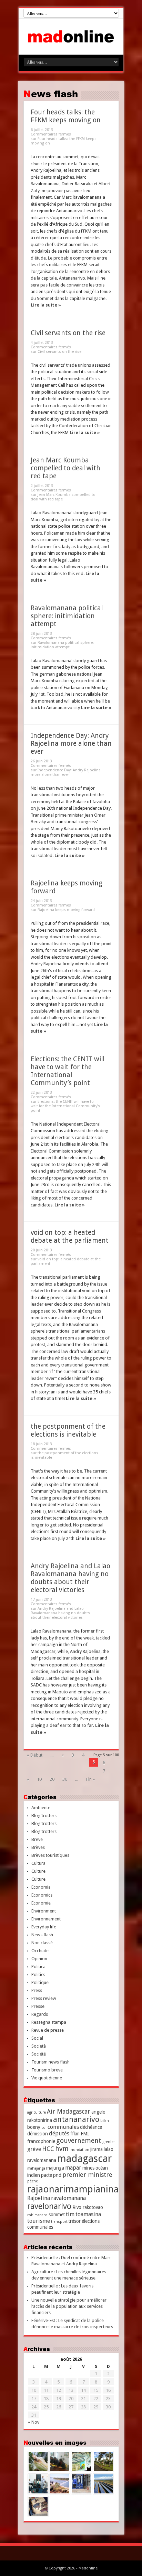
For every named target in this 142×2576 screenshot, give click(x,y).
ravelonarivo (49, 2206)
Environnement (46, 1919)
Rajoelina (39, 2198)
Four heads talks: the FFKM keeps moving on (66, 116)
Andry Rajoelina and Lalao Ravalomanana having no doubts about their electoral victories (70, 1578)
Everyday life (44, 1927)
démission (38, 2134)
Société (39, 2054)
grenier (109, 2142)
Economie (41, 1903)
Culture (38, 1871)
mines (88, 2168)
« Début (35, 1755)
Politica (38, 1967)
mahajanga (36, 2168)
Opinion (39, 1959)
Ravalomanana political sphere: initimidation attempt (67, 616)
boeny (34, 2127)
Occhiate (40, 1951)
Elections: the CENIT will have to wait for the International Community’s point (68, 1071)
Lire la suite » (46, 305)
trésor (75, 2221)
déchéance (91, 2127)
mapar (73, 2168)
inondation (79, 2150)
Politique (40, 1982)
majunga (55, 2168)
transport (59, 2222)
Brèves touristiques (50, 1855)
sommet (57, 2215)
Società (39, 2046)
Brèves (38, 1847)
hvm (62, 2149)
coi (44, 2128)
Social (37, 2038)
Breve (37, 1839)
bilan (105, 2121)
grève (34, 2149)
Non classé (42, 1943)
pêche (33, 2181)
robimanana (37, 2215)
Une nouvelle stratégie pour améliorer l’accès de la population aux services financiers (69, 2306)
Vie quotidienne (47, 2078)
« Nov (34, 2422)
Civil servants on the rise (68, 333)
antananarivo (76, 2119)
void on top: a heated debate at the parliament (70, 1237)
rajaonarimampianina (73, 2189)
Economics (42, 1895)
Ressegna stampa (49, 2022)
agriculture (37, 2112)
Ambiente (41, 1808)
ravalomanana (68, 2198)
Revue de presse (48, 2030)
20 (52, 1779)
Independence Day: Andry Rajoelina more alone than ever (71, 744)
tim (70, 2214)
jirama (97, 2149)
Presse (38, 2006)
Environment (44, 1911)
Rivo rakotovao (88, 2207)
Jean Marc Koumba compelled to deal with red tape (65, 468)
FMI (85, 2134)
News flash (42, 1935)
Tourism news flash (50, 2062)
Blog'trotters (44, 1816)
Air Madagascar (69, 2111)
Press (37, 1990)
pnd (57, 2175)
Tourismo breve (47, 2070)
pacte (47, 2175)
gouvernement (79, 2141)
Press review (44, 1998)
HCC (48, 2149)
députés (59, 2133)
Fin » (90, 1779)
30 (65, 1779)
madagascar (84, 2159)
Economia (41, 1887)
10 (39, 1779)
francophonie (41, 2141)
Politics (38, 1975)
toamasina (88, 2214)
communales (63, 2127)
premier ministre (87, 2175)
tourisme (39, 2221)
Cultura (38, 1863)
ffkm (75, 2134)
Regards (40, 2014)
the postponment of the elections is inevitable (68, 1430)
